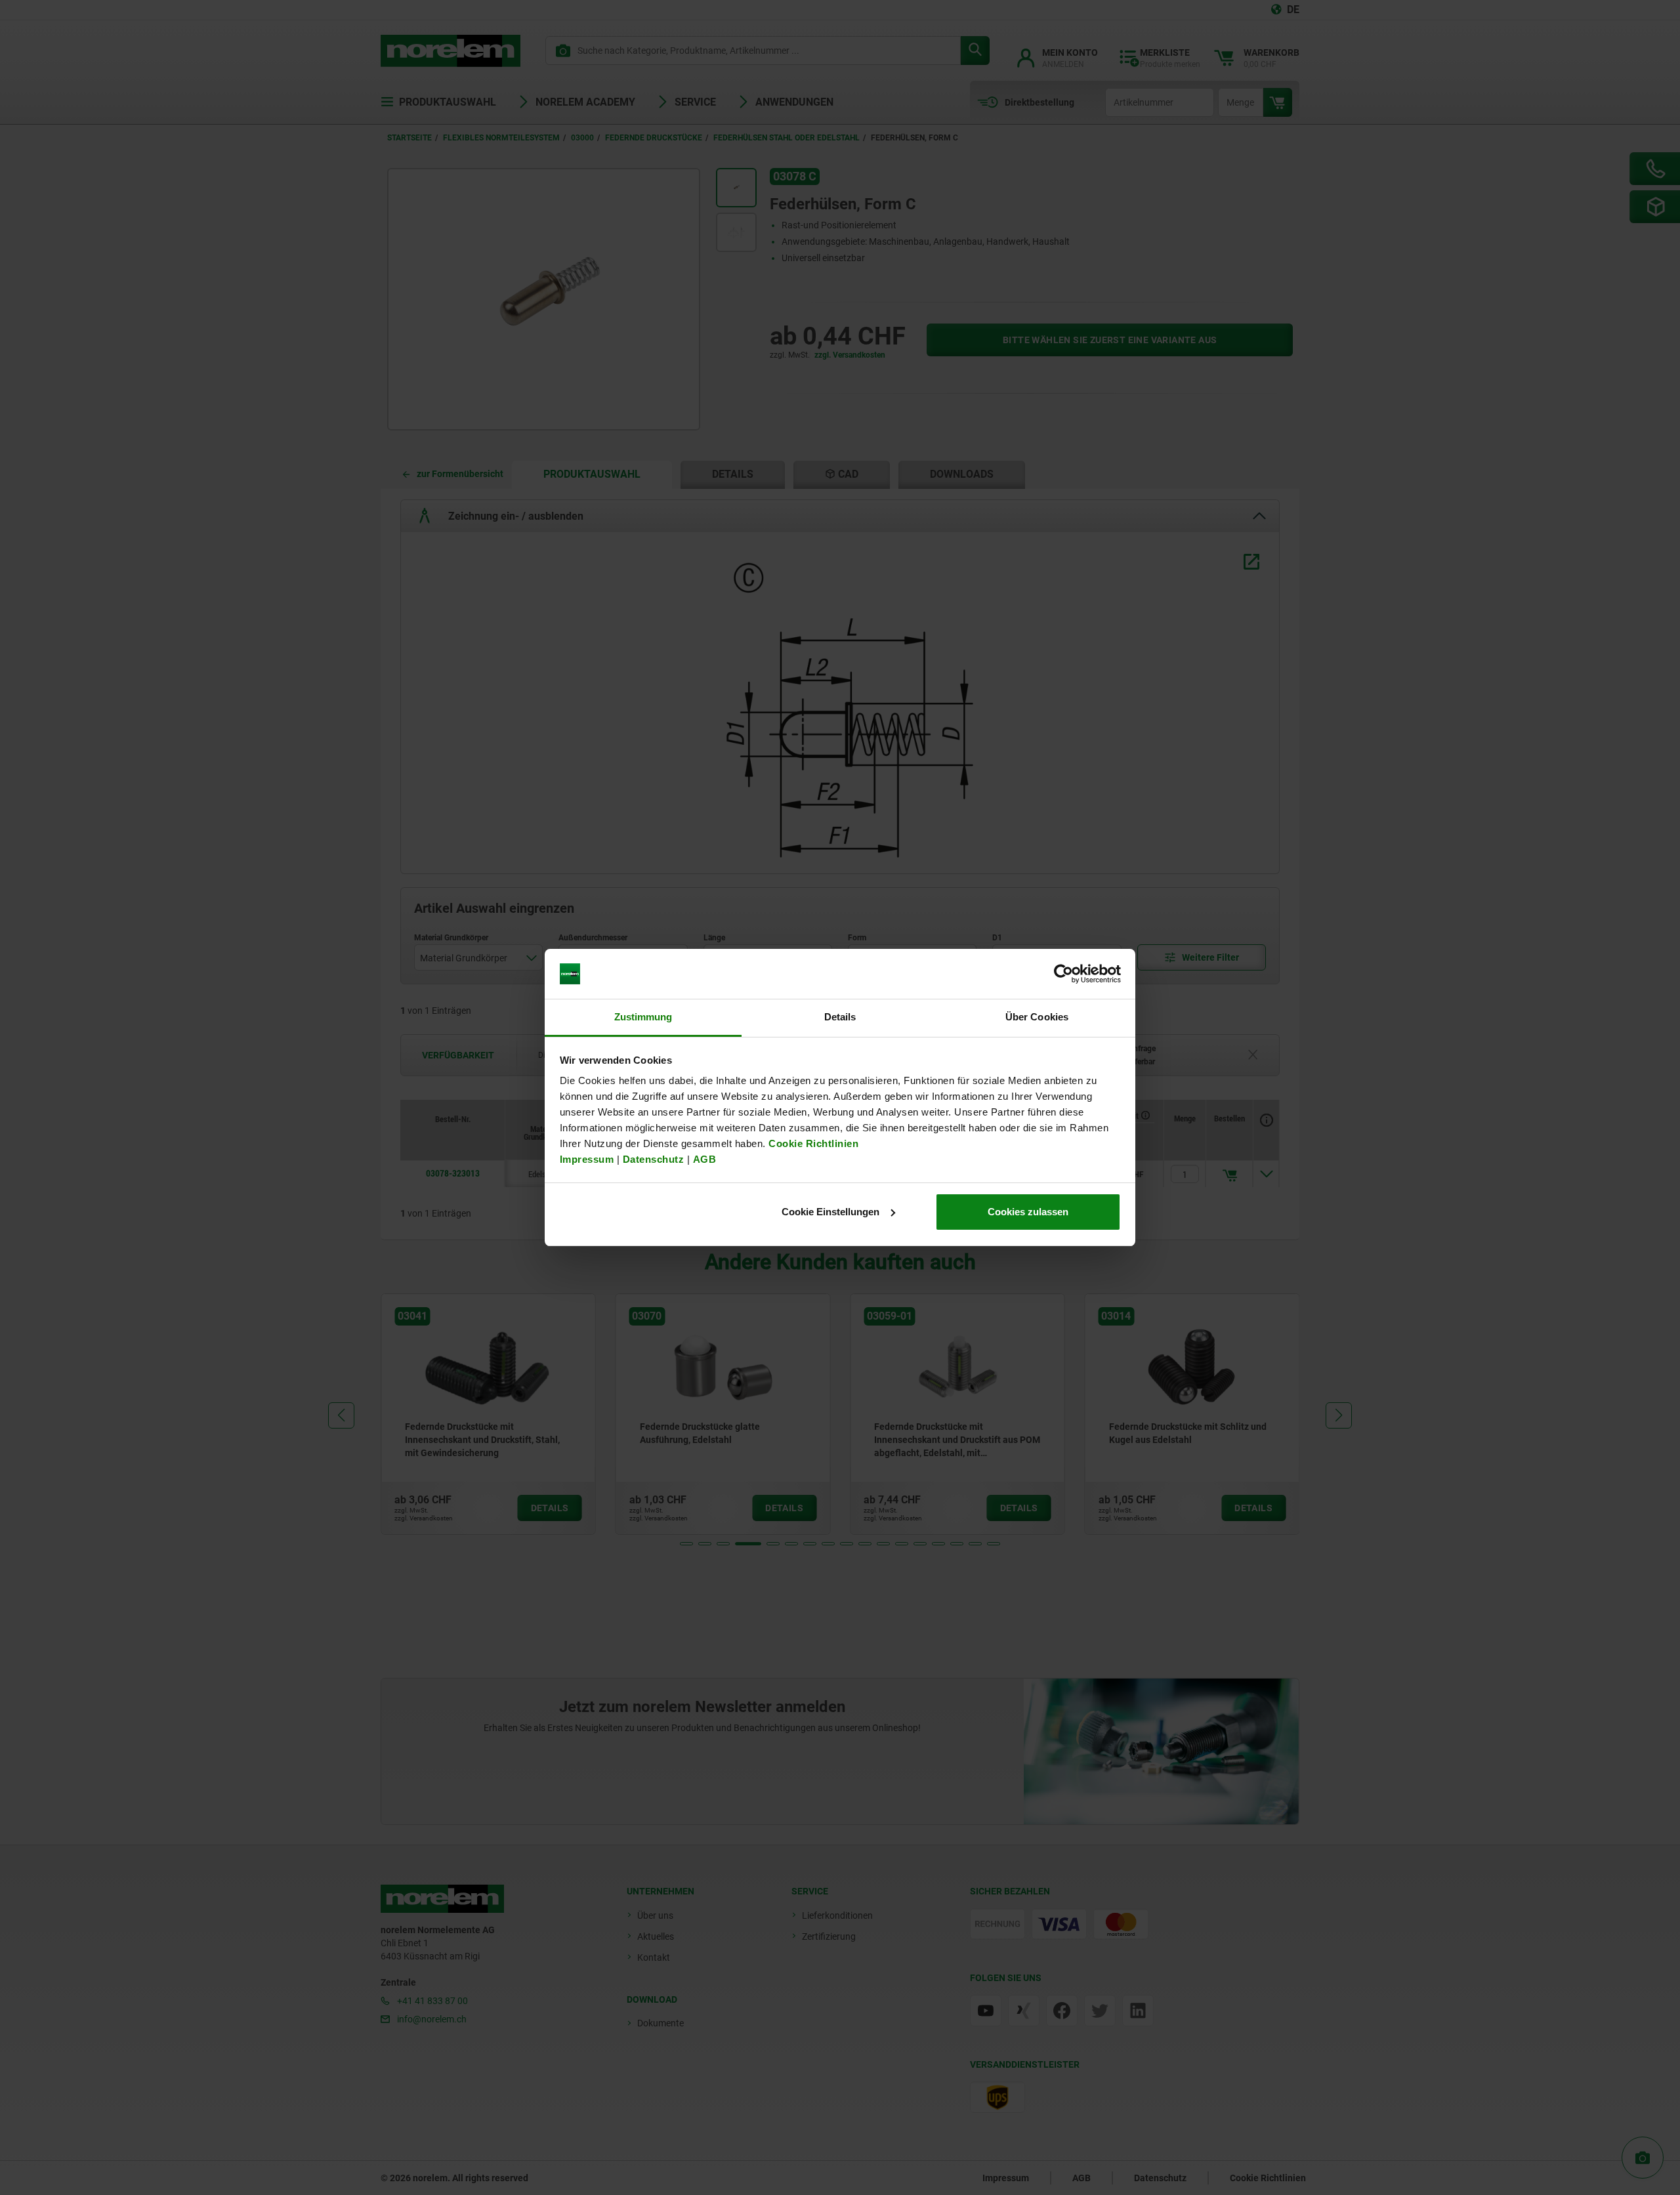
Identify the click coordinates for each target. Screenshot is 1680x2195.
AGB (705, 1159)
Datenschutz (654, 1159)
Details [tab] (840, 1017)
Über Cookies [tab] (1037, 1017)
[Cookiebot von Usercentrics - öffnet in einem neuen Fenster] (1063, 974)
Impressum (587, 1159)
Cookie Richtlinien (812, 1143)
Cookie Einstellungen (830, 1212)
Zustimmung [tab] (643, 1017)
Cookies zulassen (1028, 1212)
